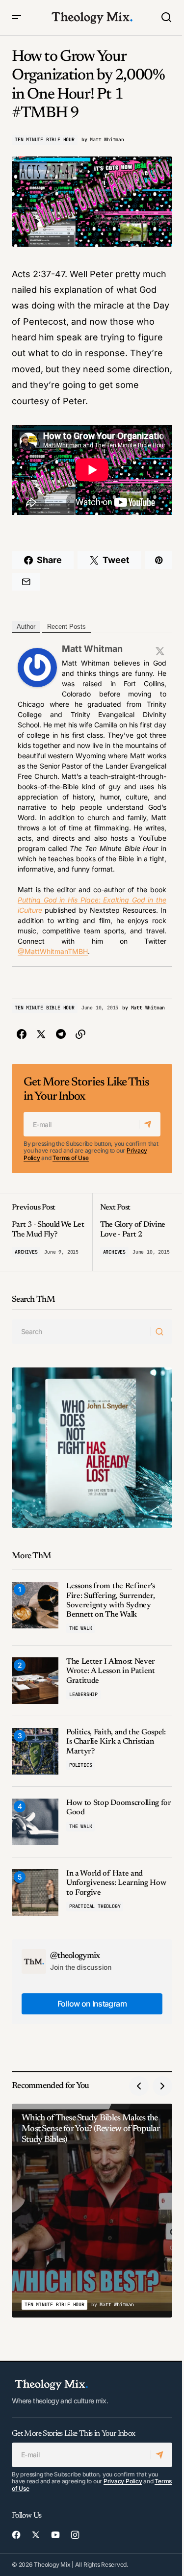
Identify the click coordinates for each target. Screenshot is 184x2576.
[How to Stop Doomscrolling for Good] (35, 1822)
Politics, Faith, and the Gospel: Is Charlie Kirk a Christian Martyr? (116, 1742)
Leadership (83, 1694)
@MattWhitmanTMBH (53, 951)
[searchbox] (81, 1332)
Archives (26, 1252)
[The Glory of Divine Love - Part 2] (132, 1232)
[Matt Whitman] (37, 667)
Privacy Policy (123, 2481)
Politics (80, 1765)
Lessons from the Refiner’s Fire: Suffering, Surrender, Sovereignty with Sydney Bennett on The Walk (111, 1600)
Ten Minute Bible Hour (45, 140)
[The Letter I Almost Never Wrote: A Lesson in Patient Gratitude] (35, 1681)
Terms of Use (70, 1158)
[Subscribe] (149, 1124)
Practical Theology (95, 1906)
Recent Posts (66, 627)
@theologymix (75, 1956)
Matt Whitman (92, 649)
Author (26, 627)
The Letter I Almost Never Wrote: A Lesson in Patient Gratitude (111, 1671)
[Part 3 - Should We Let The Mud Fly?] (52, 1232)
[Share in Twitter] (41, 1034)
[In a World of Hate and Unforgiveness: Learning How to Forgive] (35, 1893)
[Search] (161, 1332)
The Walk (80, 1628)
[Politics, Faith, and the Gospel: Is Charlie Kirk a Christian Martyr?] (35, 1751)
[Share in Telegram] (61, 1034)
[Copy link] (80, 1034)
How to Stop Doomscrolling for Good (119, 1808)
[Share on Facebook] (22, 1034)
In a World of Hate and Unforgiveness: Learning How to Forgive (116, 1883)
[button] (17, 18)
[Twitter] (160, 651)
